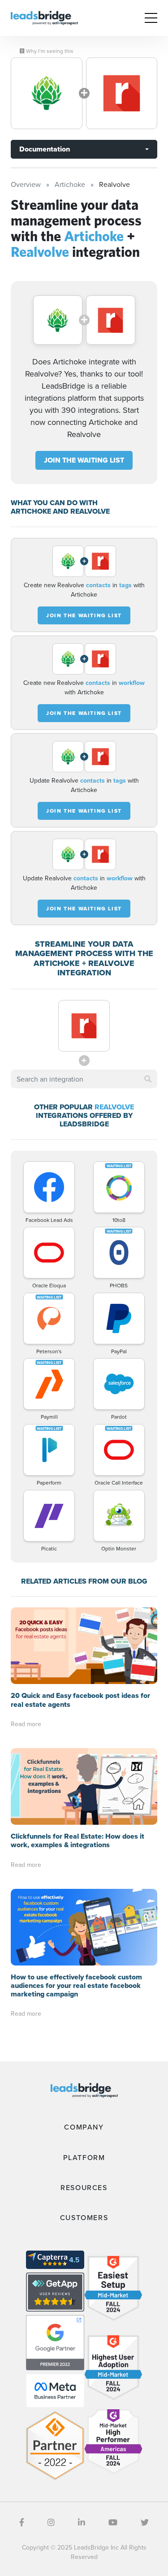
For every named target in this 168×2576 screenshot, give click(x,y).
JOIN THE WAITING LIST (84, 460)
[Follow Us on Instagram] (51, 2522)
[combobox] (84, 1079)
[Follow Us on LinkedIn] (82, 2522)
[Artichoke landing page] (47, 93)
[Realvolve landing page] (122, 93)
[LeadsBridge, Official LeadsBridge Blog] (44, 17)
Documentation (45, 149)
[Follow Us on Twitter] (145, 2522)
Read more (26, 1724)
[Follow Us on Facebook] (22, 2522)
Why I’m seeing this (49, 51)
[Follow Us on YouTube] (113, 2522)
